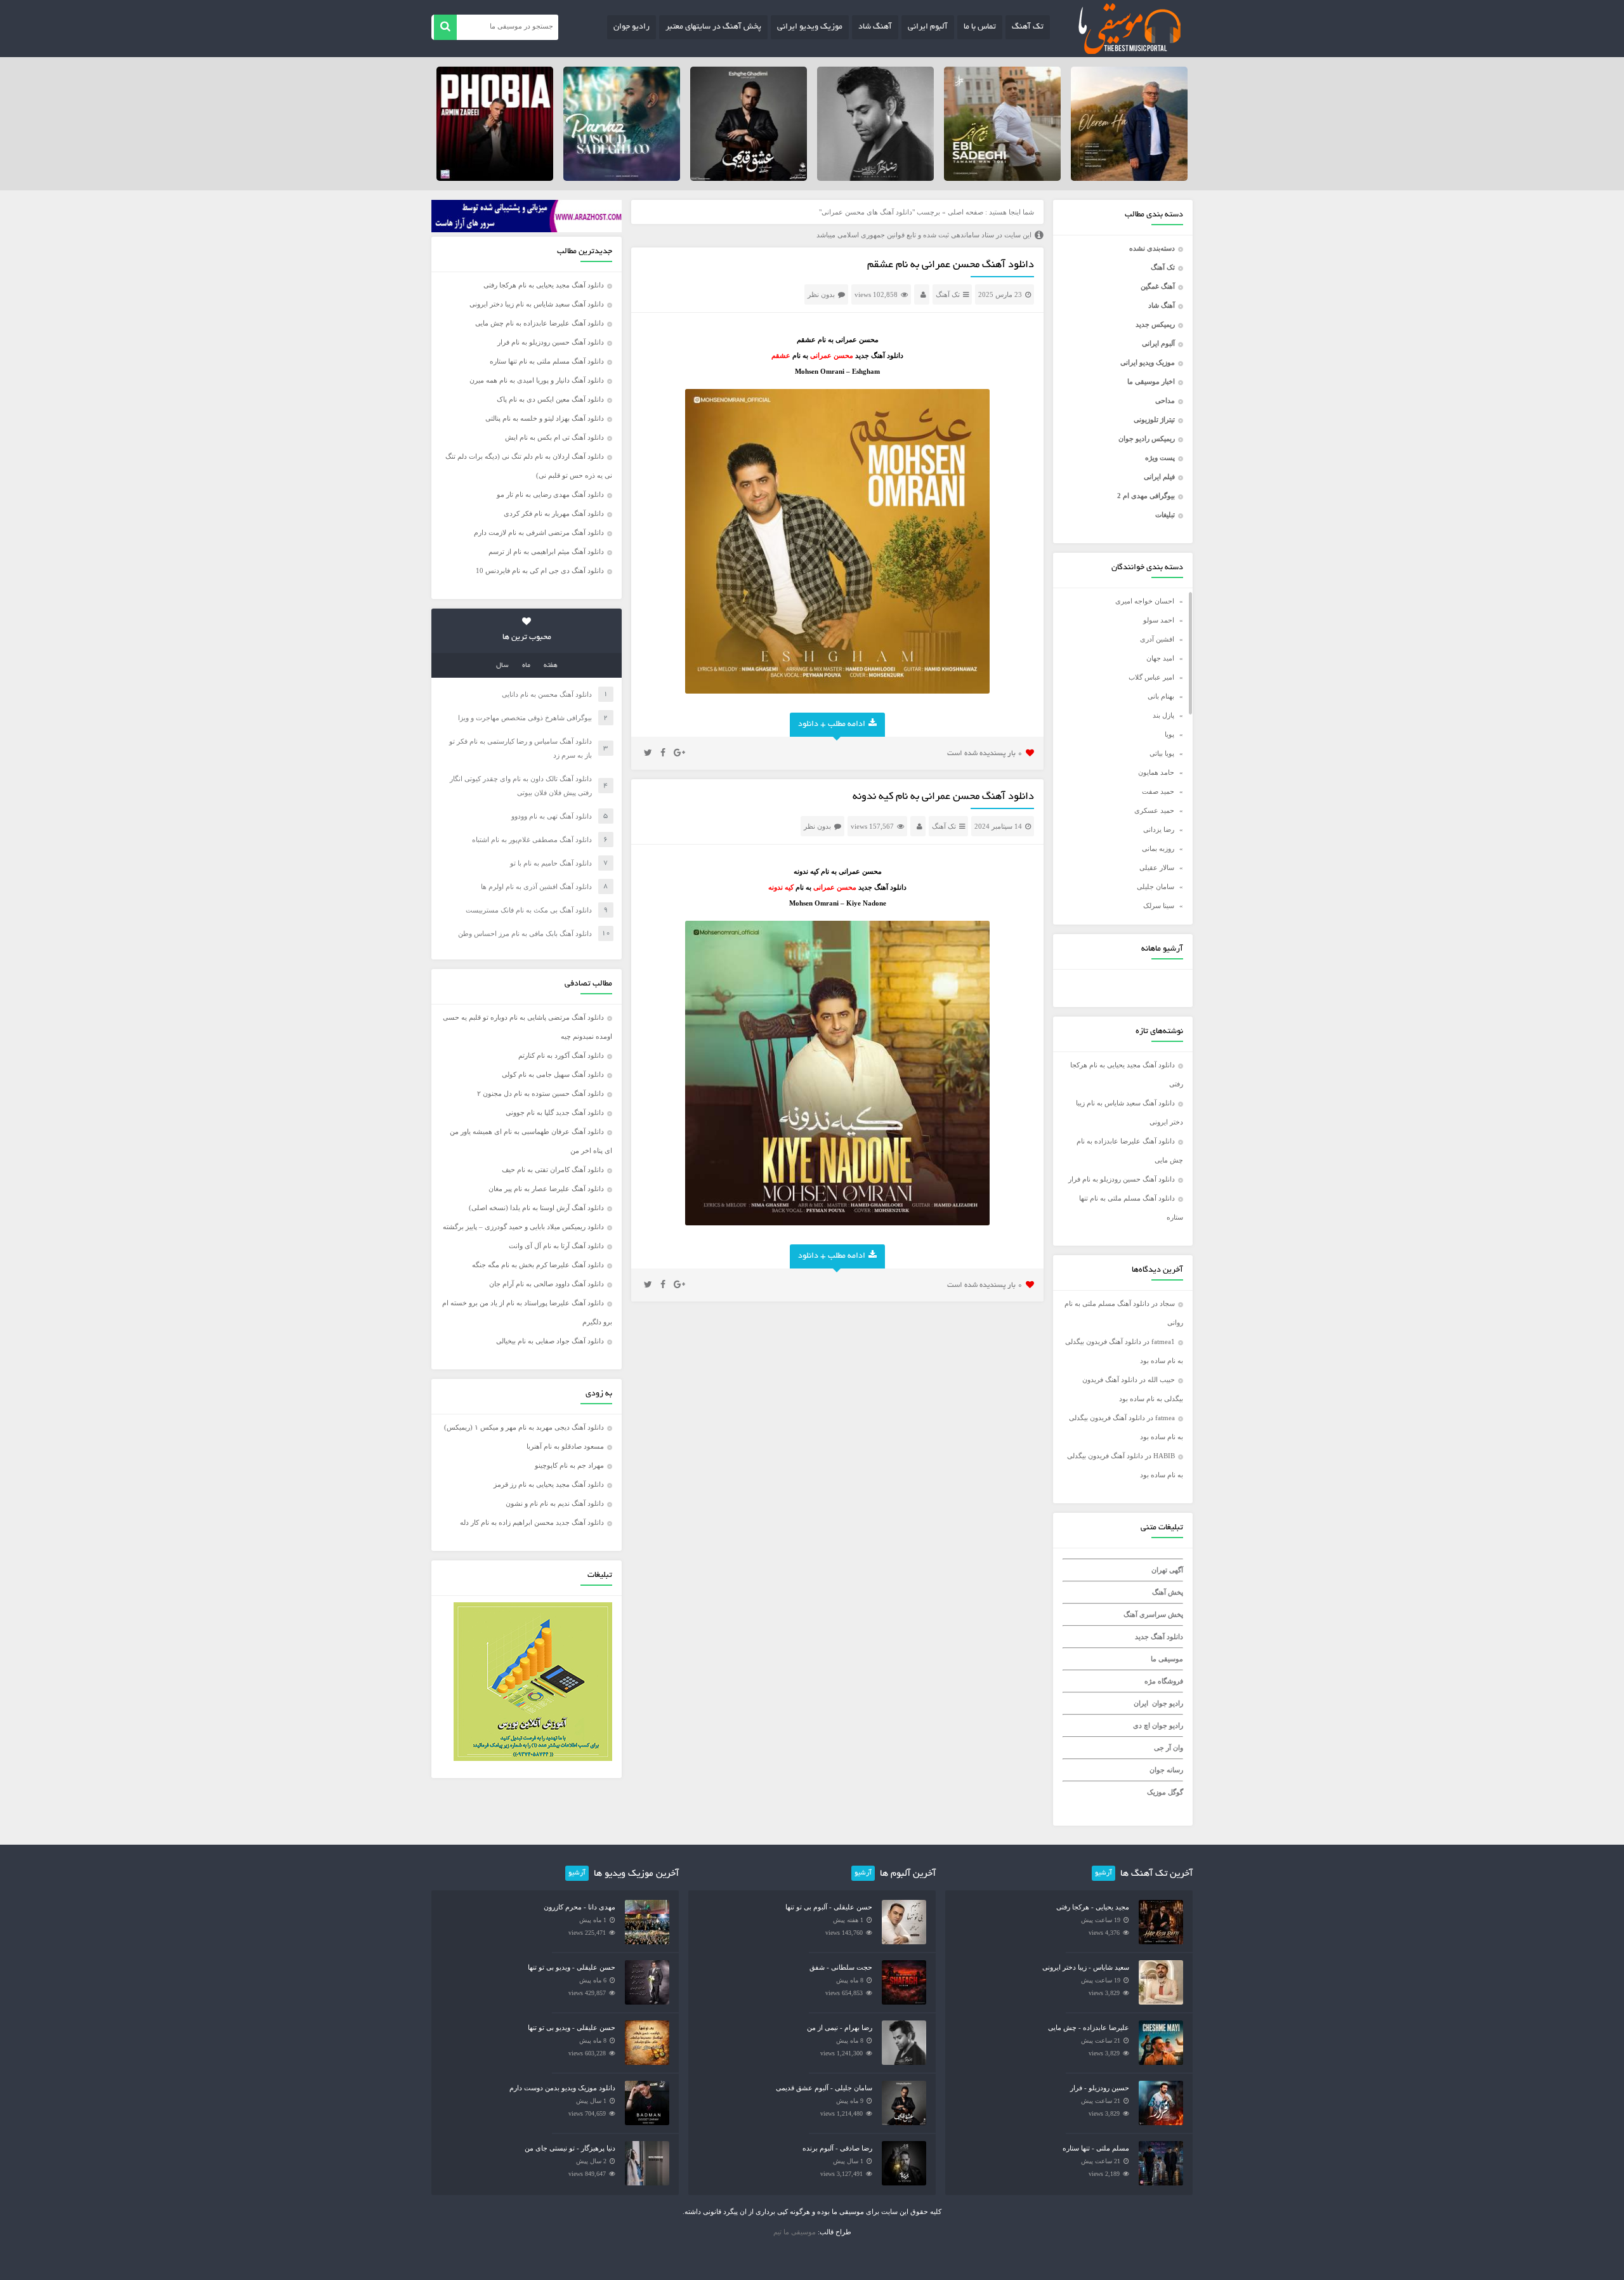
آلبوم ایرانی (928, 27)
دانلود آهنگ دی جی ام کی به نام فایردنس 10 (540, 570)
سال (502, 666)
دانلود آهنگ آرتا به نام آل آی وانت (556, 1246)
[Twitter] (648, 753)
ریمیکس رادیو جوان (1147, 438)
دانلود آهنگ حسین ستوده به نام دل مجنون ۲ (540, 1093)
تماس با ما (980, 27)
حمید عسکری (1154, 810)
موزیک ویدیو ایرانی (810, 27)
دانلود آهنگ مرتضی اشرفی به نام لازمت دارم (539, 532)
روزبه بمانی (1158, 848)
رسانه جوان (1166, 1770)
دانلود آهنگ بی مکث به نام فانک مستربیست (529, 910)
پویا (1169, 734)
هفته (551, 666)
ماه (526, 666)
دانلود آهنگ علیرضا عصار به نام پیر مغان (546, 1189)
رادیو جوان (632, 27)
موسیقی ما (1167, 1659)
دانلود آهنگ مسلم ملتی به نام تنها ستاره (547, 361)
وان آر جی (1169, 1748)
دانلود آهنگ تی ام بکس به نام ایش (554, 437)
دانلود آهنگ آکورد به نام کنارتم (561, 1055)
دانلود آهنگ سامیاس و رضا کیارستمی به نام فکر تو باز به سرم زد (521, 748)
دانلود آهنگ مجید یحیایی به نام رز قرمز (549, 1484)
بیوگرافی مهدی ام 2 (1146, 496)
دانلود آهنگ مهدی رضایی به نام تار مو (550, 494)
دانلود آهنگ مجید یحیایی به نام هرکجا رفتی (544, 285)
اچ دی (1143, 1725)
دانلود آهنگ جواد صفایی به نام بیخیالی (550, 1341)
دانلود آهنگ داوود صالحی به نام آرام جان (547, 1284)
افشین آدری (1157, 639)
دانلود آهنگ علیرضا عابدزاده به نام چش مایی (540, 323)
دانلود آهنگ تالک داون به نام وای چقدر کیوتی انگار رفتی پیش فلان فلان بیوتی (521, 786)
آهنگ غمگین (1158, 286)
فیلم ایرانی (1159, 477)
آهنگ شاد (875, 27)
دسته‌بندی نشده (1152, 248)
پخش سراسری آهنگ (1153, 1614)
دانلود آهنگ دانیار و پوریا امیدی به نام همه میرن (537, 380)
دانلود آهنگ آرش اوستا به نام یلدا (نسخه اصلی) (536, 1208)
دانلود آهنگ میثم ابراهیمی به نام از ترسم (546, 551)
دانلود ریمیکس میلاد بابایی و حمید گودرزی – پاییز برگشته (523, 1227)
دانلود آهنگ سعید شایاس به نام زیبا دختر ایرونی (537, 304)
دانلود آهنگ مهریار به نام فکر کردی (554, 513)
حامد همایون (1156, 772)
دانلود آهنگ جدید (1159, 1637)
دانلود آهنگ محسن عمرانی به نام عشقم (951, 265)
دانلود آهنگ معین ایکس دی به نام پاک (550, 399)
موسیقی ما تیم (795, 2232)
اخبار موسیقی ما (1151, 381)
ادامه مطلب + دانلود (832, 725)
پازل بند (1163, 715)
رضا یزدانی (1159, 829)
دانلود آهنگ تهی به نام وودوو (552, 816)
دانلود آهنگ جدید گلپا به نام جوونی (555, 1112)
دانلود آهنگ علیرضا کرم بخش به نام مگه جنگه (538, 1265)
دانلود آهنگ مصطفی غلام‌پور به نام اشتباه (532, 840)
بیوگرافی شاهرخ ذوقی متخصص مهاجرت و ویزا (525, 718)
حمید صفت (1158, 791)
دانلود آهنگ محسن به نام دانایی (547, 694)
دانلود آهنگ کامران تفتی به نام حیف (553, 1170)
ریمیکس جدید (1155, 324)
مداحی (1165, 400)
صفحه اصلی (966, 212)
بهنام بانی (1161, 696)
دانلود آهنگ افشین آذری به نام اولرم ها (536, 886)
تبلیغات (1165, 515)
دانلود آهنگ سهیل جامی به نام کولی (553, 1074)
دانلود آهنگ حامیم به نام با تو (551, 863)
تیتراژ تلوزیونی (1154, 419)
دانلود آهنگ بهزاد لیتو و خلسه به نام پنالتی (545, 418)
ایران (1141, 1703)
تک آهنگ (1028, 27)
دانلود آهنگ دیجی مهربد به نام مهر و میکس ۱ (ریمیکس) (524, 1427)
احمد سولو (1159, 620)
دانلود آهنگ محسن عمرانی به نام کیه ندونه (943, 797)
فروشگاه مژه (1164, 1681)
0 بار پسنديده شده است (985, 754)
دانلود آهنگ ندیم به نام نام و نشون (555, 1503)
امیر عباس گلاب (1151, 677)
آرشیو (1103, 1873)
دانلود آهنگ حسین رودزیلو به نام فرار (1122, 1179)
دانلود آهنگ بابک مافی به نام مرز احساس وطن (525, 933)
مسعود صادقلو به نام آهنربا (565, 1446)
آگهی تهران (1167, 1570)
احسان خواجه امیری (1145, 601)
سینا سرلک (1159, 906)
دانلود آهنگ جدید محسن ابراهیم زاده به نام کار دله (532, 1522)
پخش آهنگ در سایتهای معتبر (713, 27)
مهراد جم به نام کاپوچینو (569, 1465)
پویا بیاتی (1162, 753)
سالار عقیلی (1157, 867)
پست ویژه (1160, 458)
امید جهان (1160, 658)
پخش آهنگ (1168, 1592)
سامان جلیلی (1156, 886)
